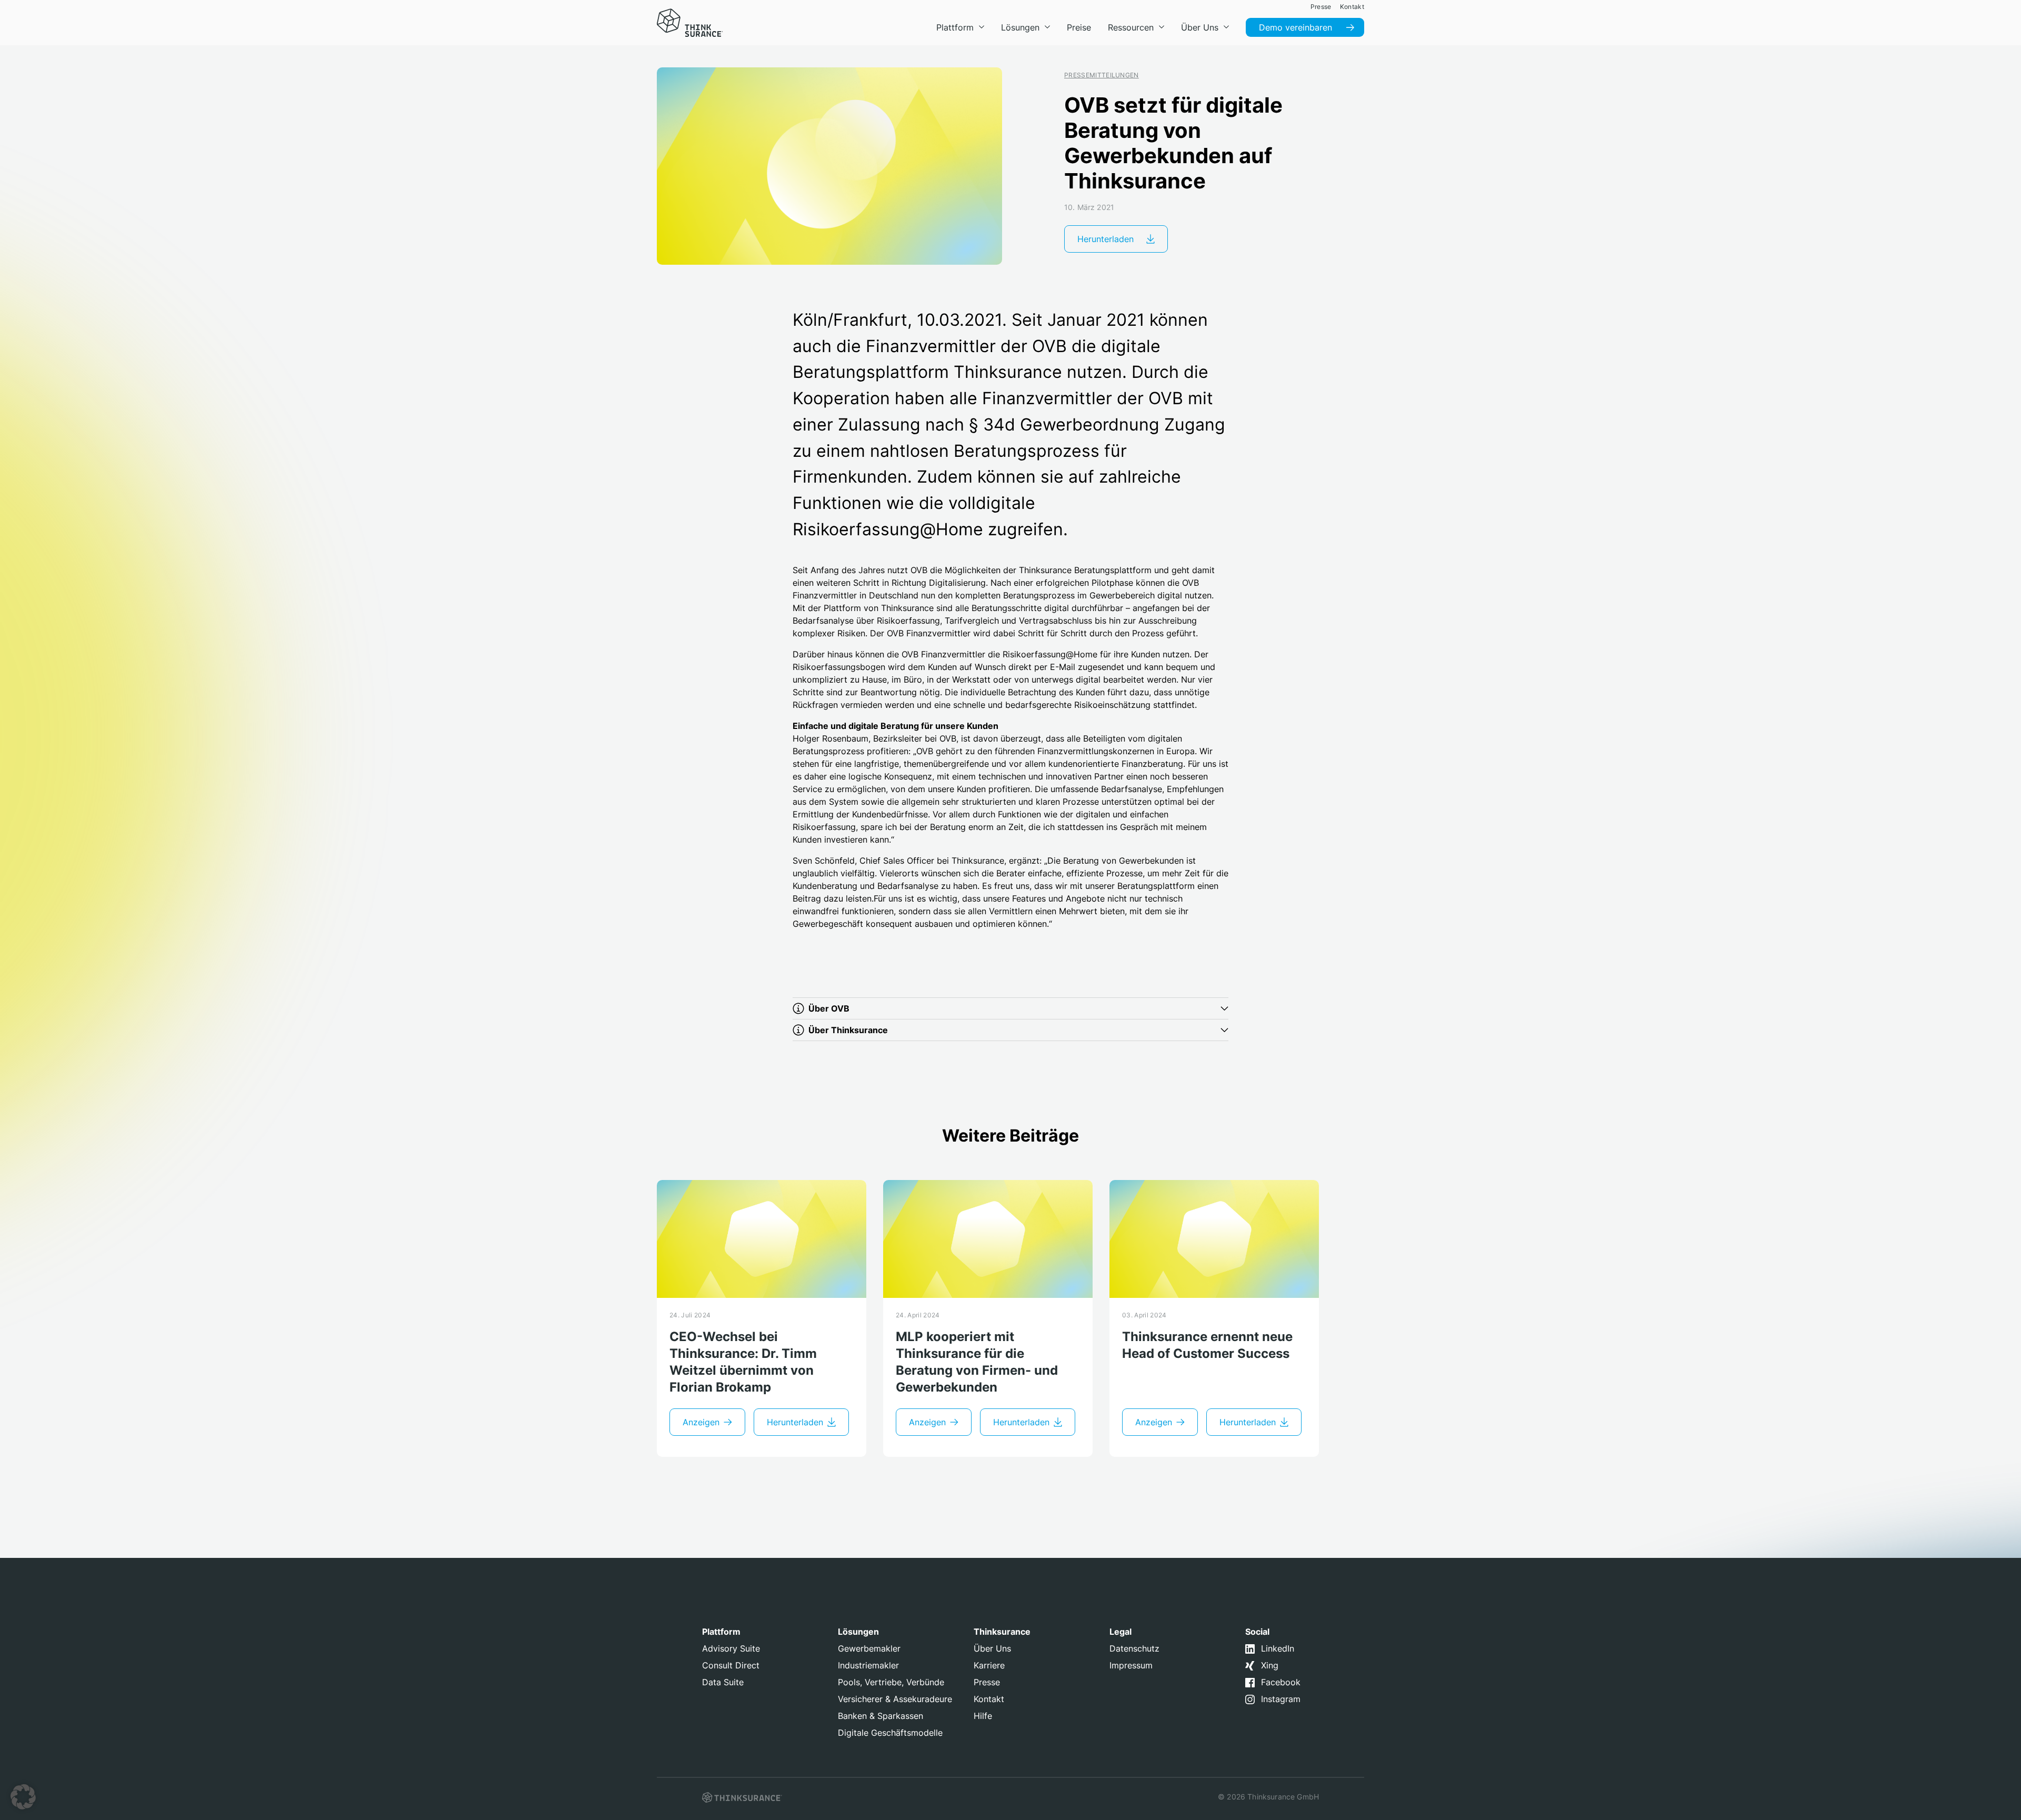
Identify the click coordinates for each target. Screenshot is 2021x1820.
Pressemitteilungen (1102, 75)
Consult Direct (731, 1665)
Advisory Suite (731, 1648)
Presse (987, 1682)
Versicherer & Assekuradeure (895, 1699)
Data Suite (723, 1682)
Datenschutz (1134, 1648)
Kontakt (989, 1699)
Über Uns (992, 1648)
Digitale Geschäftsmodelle (890, 1733)
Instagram (1281, 1699)
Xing (1270, 1665)
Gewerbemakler (869, 1648)
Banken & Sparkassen (881, 1716)
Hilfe (983, 1716)
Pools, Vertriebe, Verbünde (891, 1682)
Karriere (989, 1665)
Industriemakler (868, 1665)
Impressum (1131, 1665)
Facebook (1281, 1682)
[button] (23, 1797)
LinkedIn (1278, 1648)
